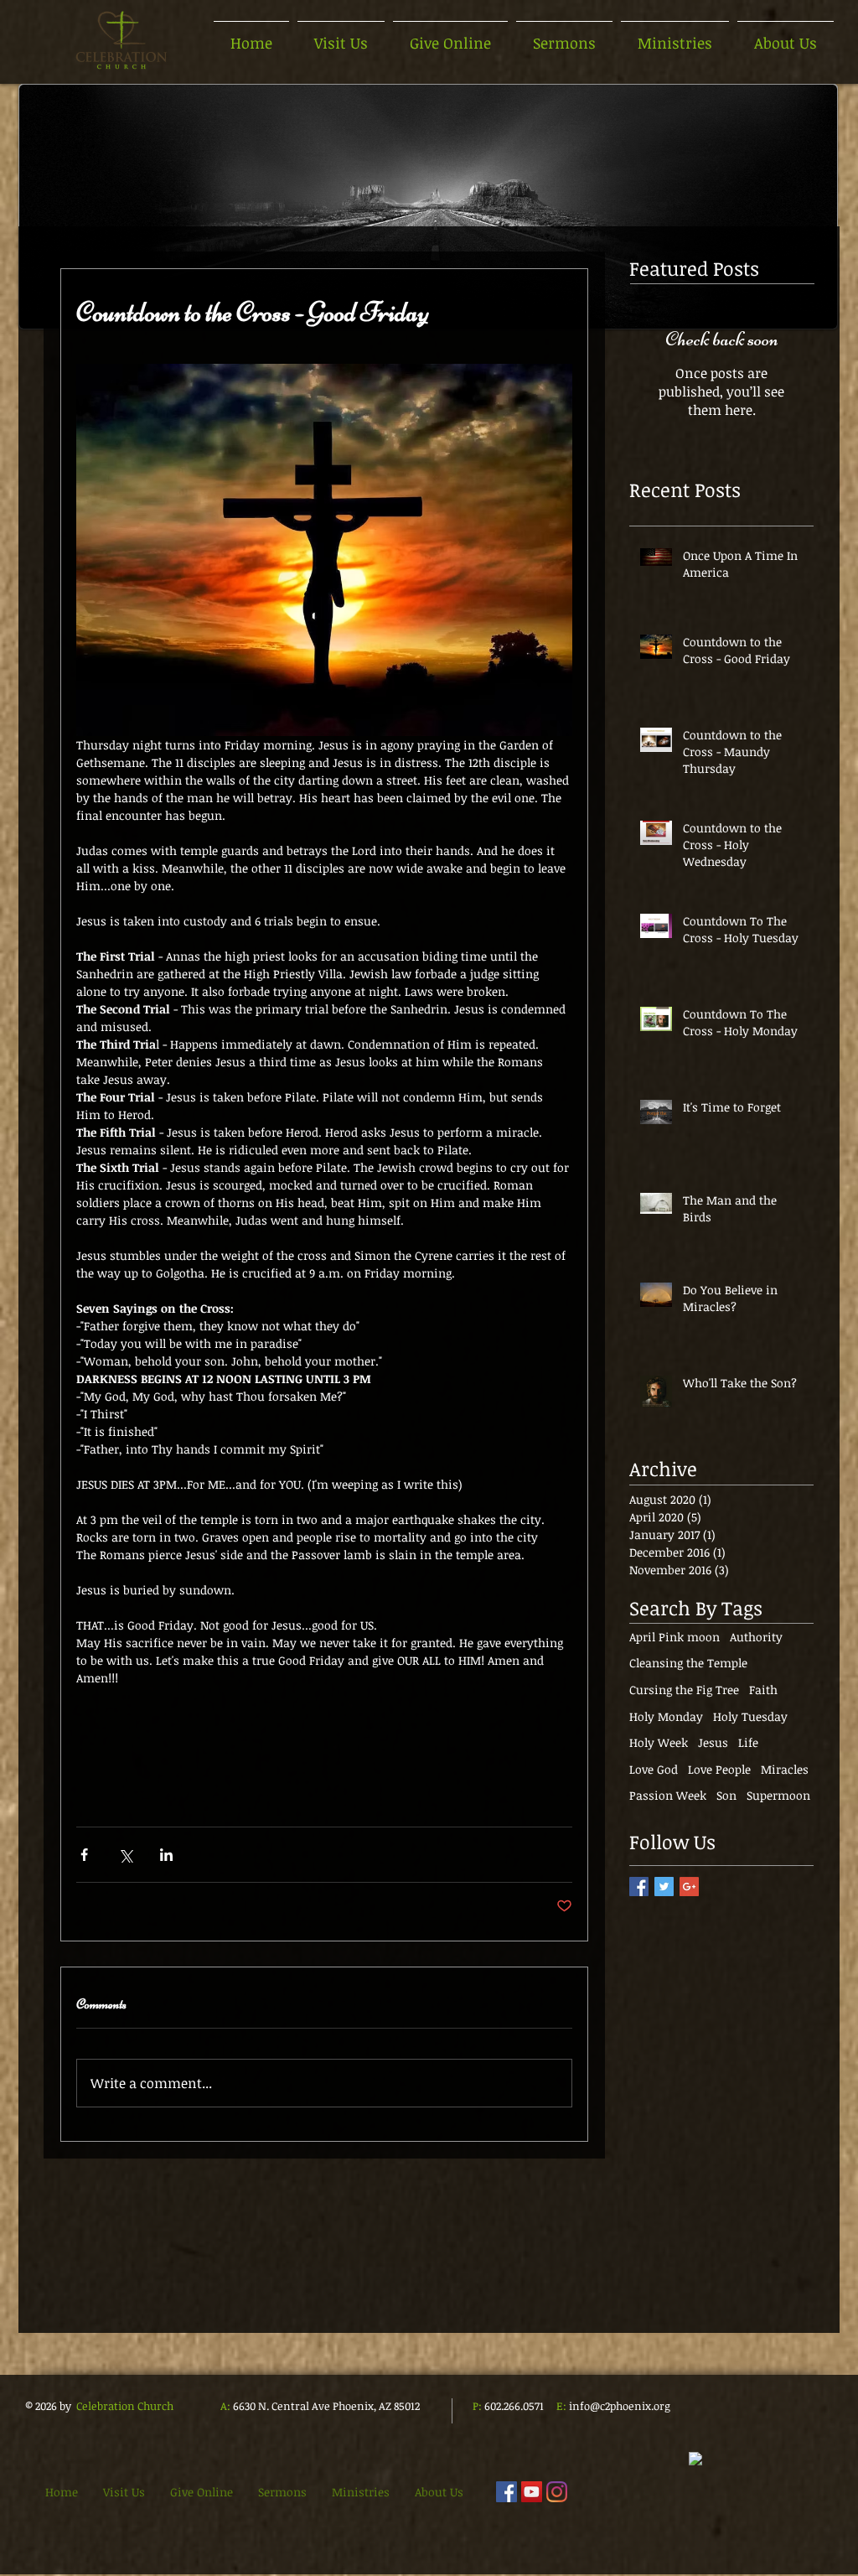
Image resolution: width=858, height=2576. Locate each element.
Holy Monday (666, 1716)
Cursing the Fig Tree (684, 1690)
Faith (763, 1690)
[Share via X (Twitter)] (125, 1855)
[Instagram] (557, 2492)
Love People (719, 1769)
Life (748, 1742)
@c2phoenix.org (630, 2406)
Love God (654, 1769)
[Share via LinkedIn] (166, 1855)
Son (726, 1795)
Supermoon (778, 1795)
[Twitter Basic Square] (664, 1887)
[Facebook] (507, 2492)
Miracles (785, 1769)
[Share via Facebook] (84, 1855)
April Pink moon (675, 1637)
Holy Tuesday (750, 1716)
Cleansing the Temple (688, 1663)
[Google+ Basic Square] (689, 1887)
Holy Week (659, 1742)
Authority (756, 1637)
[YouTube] (532, 2492)
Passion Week (668, 1795)
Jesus (713, 1742)
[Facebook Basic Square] (639, 1887)
